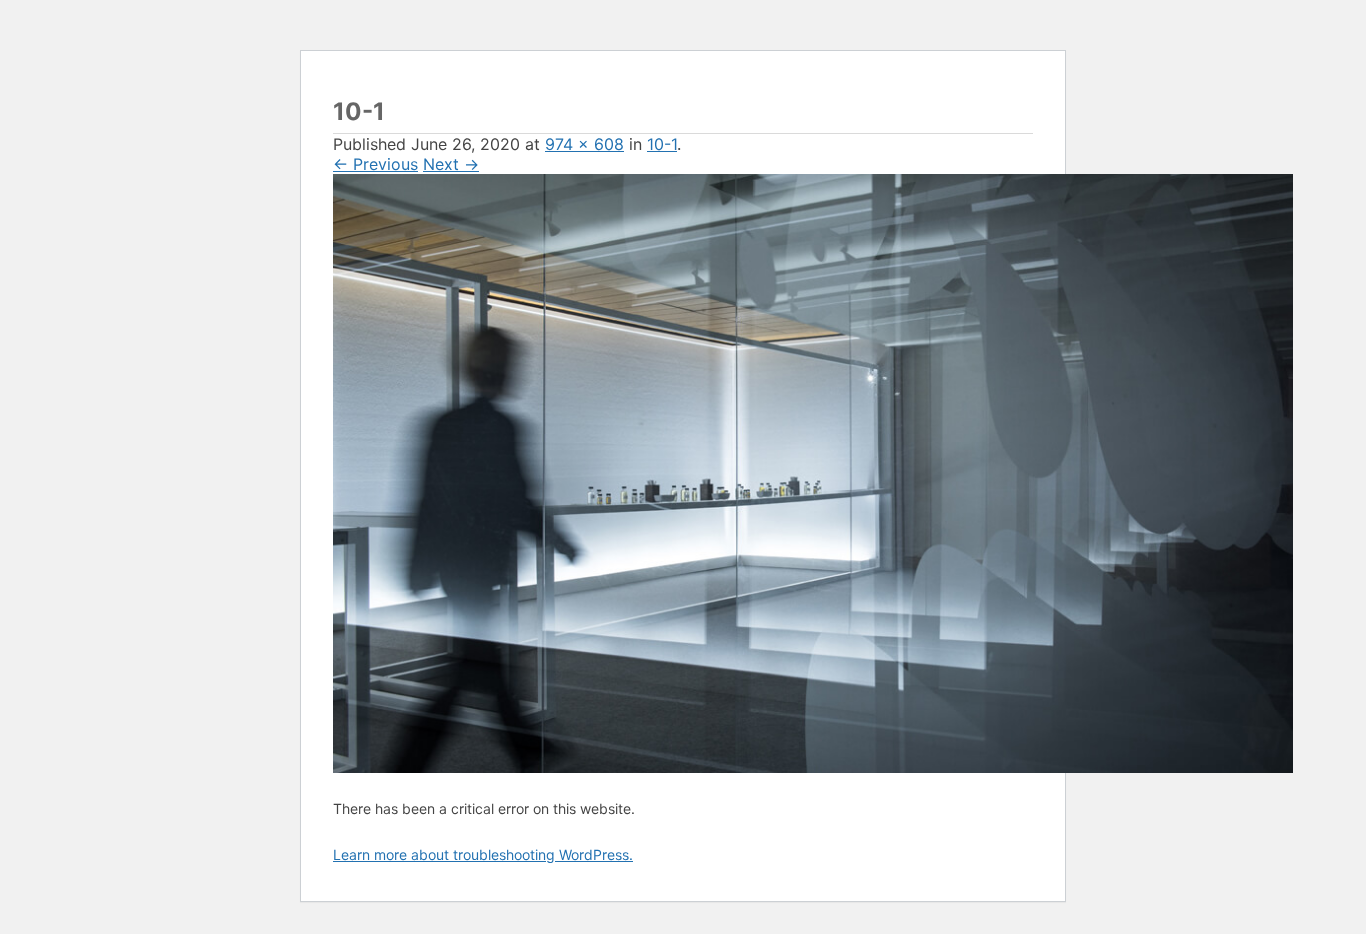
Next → (451, 164)
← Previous (375, 164)
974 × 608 (584, 144)
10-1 (662, 144)
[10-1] (813, 767)
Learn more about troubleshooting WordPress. (483, 854)
